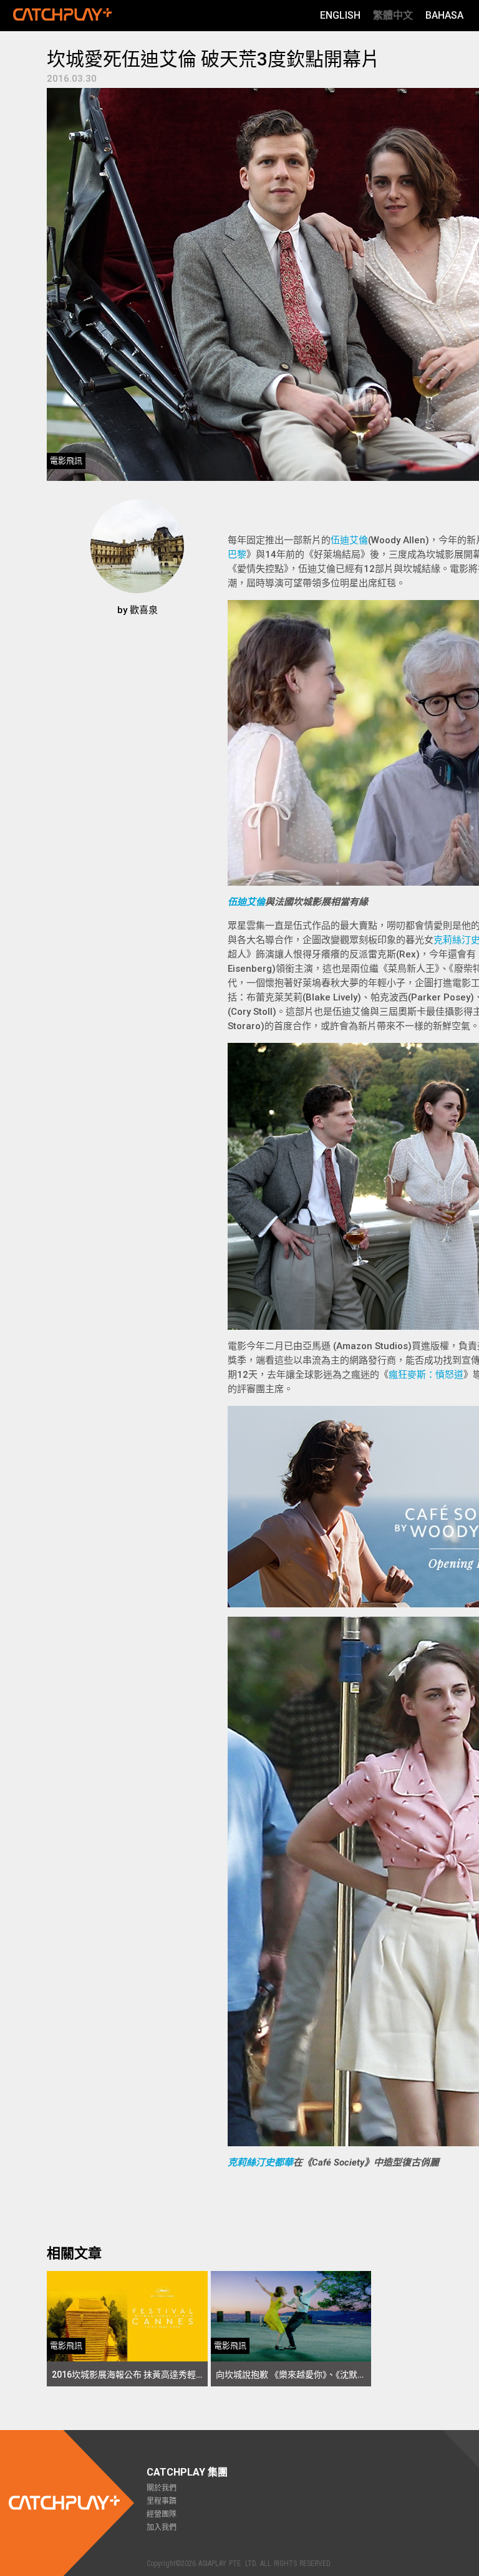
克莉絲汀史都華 (260, 2162)
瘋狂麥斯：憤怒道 (426, 1375)
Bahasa (444, 15)
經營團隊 (162, 2514)
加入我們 (162, 2527)
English (340, 15)
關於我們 (162, 2488)
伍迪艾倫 (349, 540)
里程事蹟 (162, 2501)
